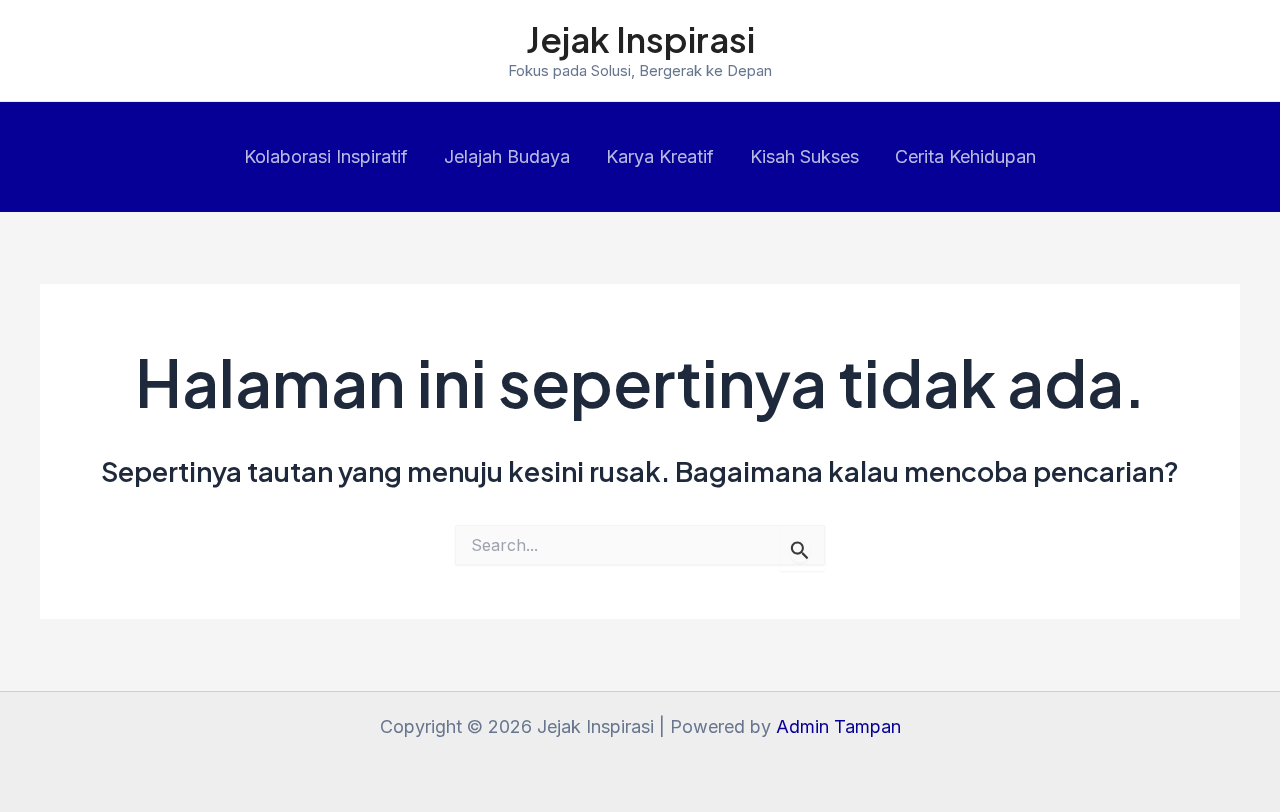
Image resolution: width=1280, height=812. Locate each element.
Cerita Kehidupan (965, 156)
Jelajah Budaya (507, 156)
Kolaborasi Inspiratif (326, 156)
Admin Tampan (838, 726)
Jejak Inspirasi (640, 39)
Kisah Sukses (804, 156)
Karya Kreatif (660, 156)
